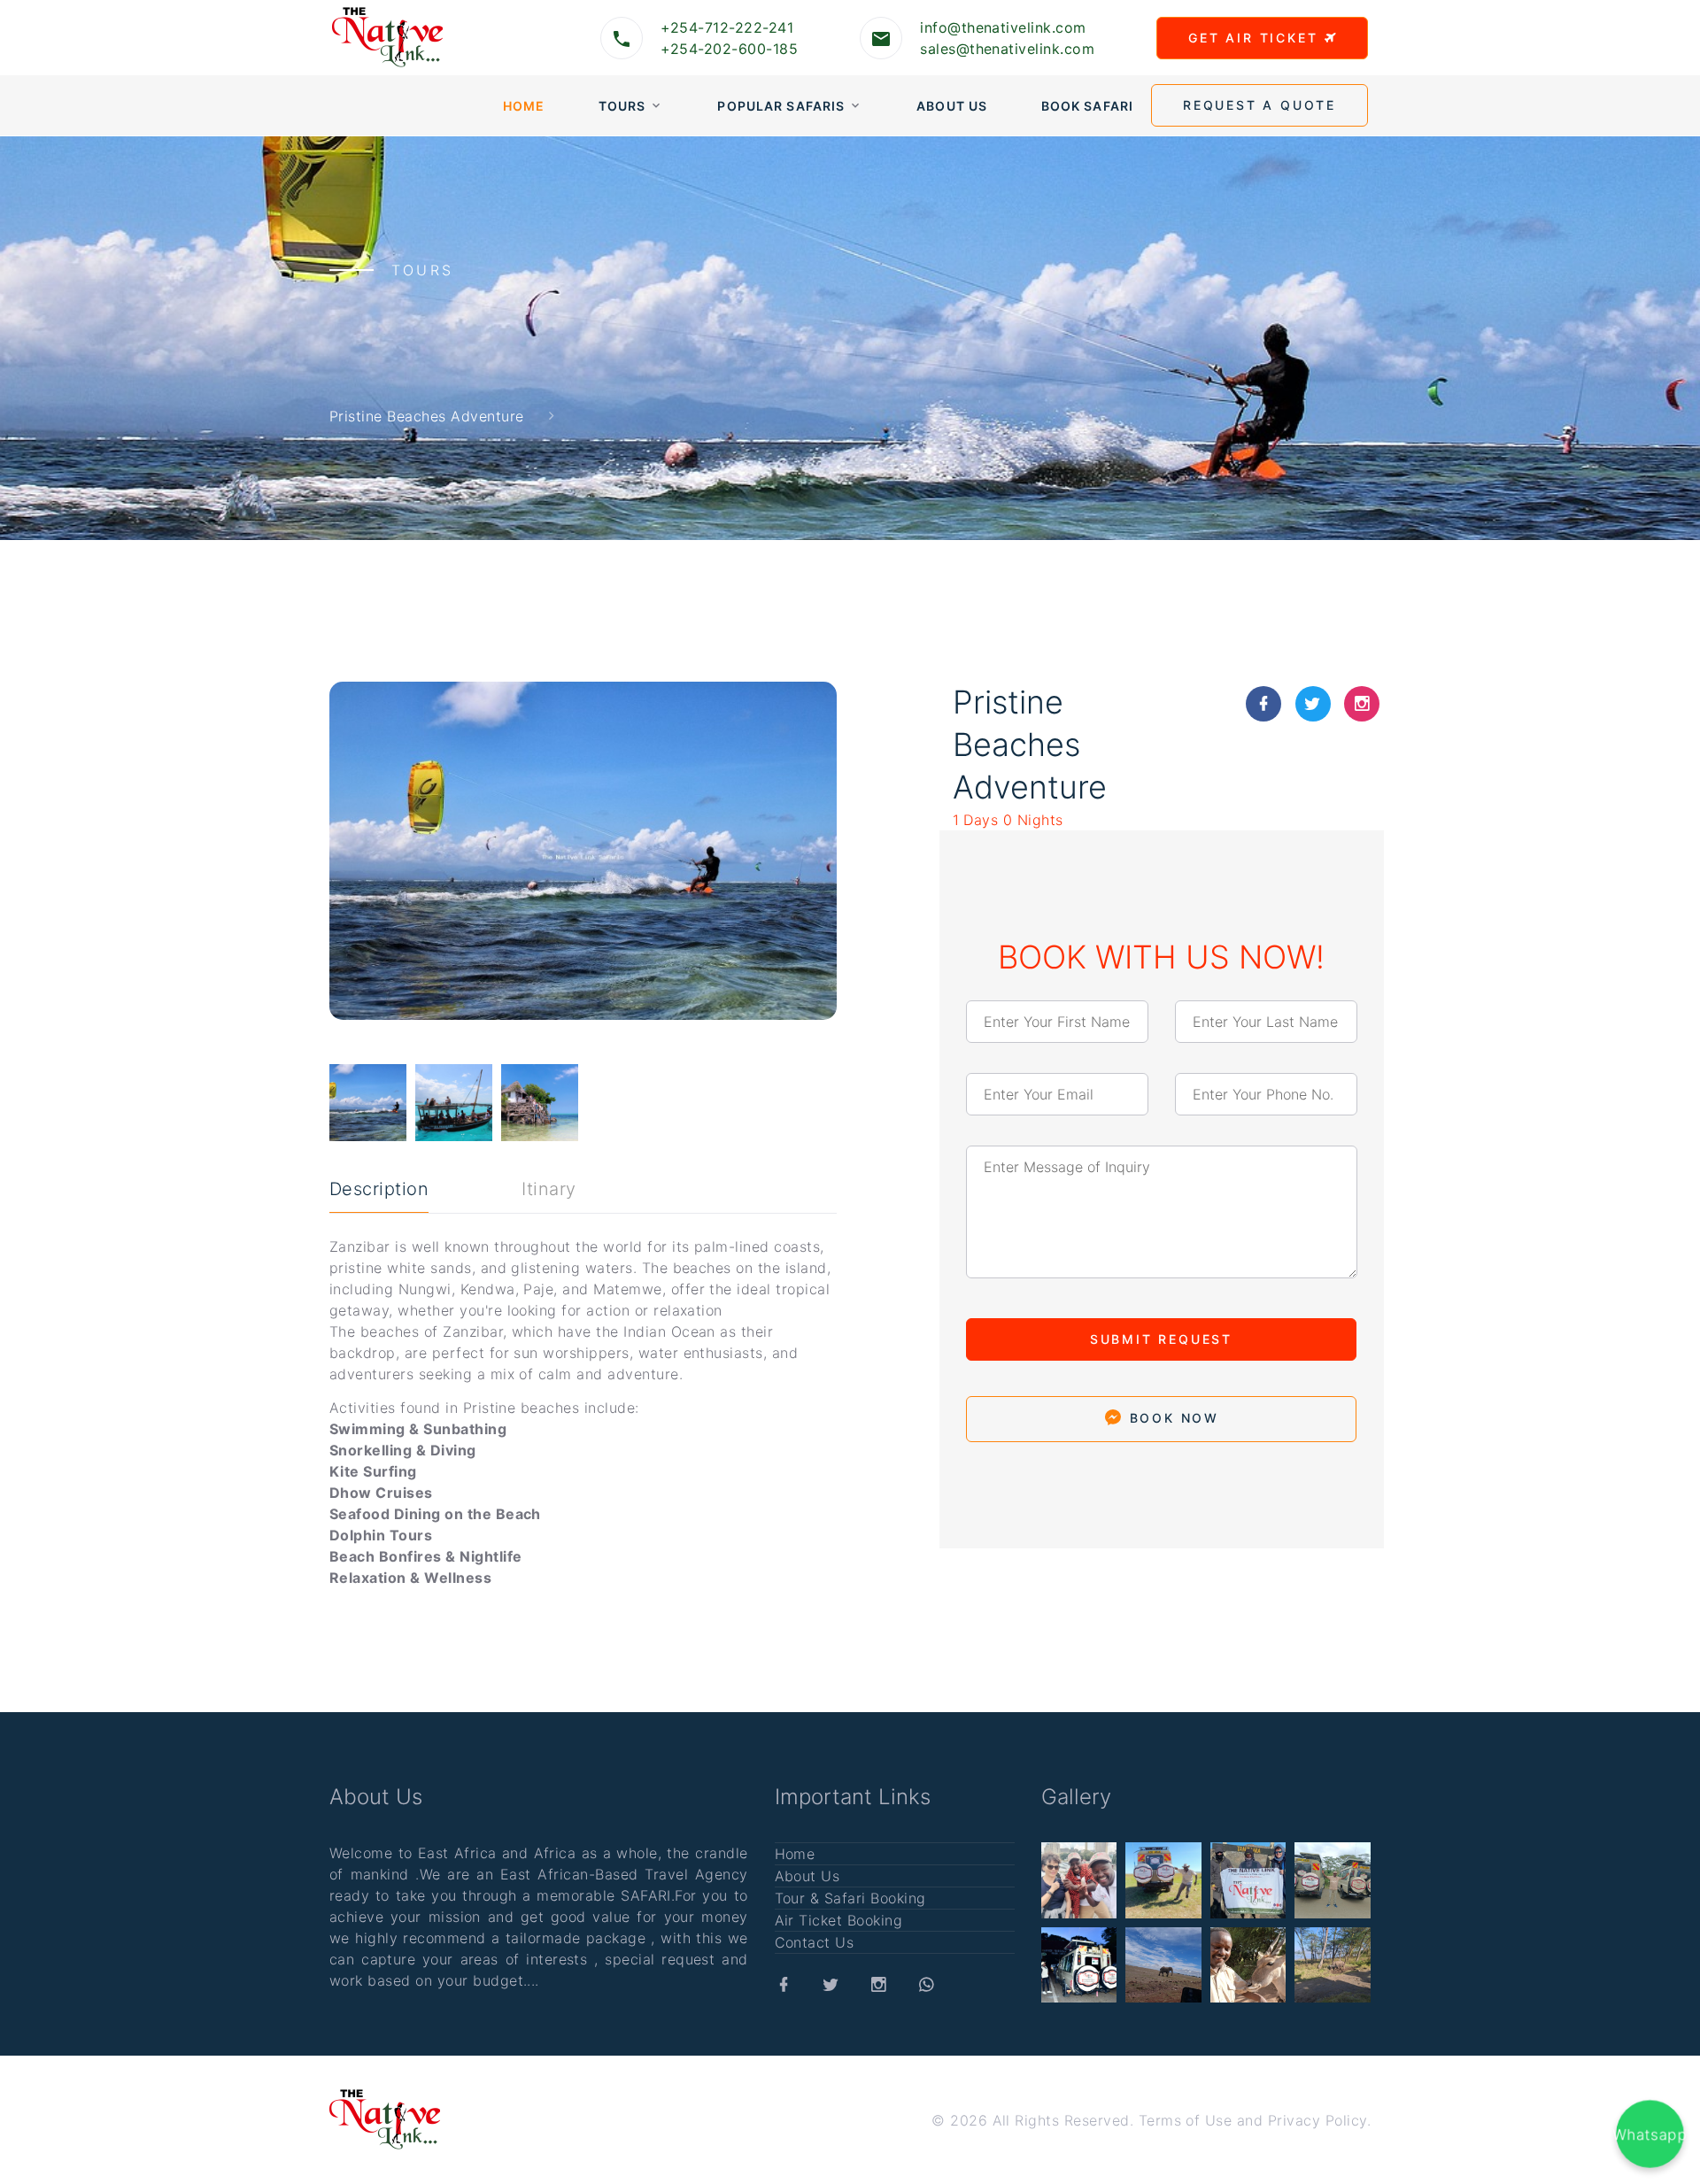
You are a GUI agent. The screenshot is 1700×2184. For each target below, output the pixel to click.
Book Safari (1087, 106)
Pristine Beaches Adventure (426, 415)
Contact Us (815, 1942)
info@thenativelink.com (1003, 27)
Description (379, 1189)
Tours (622, 106)
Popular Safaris (781, 106)
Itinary (549, 1189)
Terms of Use (1186, 2120)
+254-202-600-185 (729, 49)
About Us (952, 106)
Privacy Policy (1317, 2120)
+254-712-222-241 (727, 27)
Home (524, 106)
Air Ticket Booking (839, 1920)
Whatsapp (1650, 2134)
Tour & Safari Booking (850, 1898)
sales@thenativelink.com (1007, 49)
